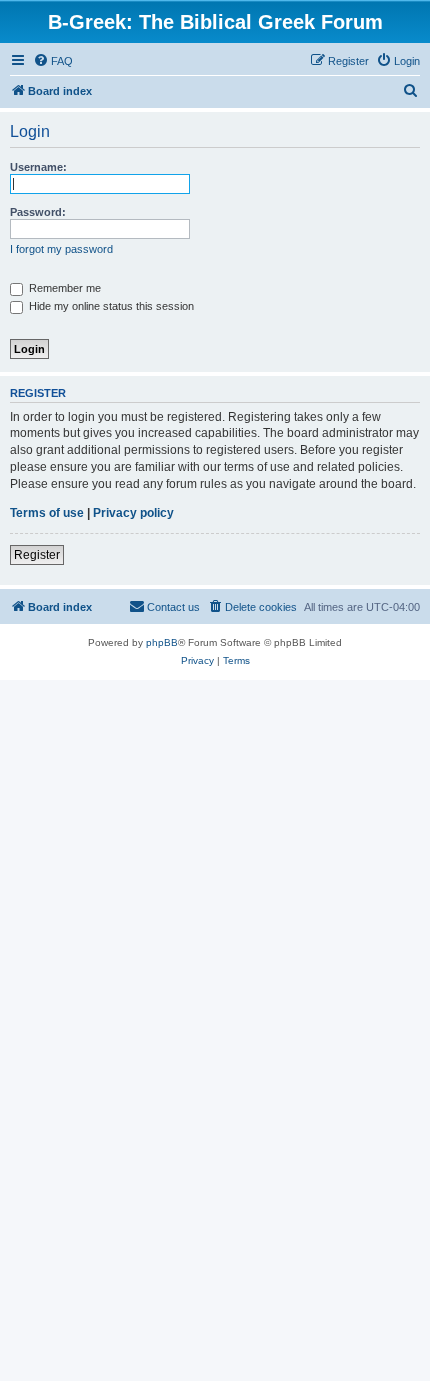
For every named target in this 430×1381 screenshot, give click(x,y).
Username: (38, 167)
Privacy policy (133, 513)
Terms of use (47, 513)
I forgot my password (61, 249)
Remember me (63, 288)
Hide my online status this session (110, 306)
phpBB (162, 642)
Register (37, 555)
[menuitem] (53, 61)
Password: (38, 212)
